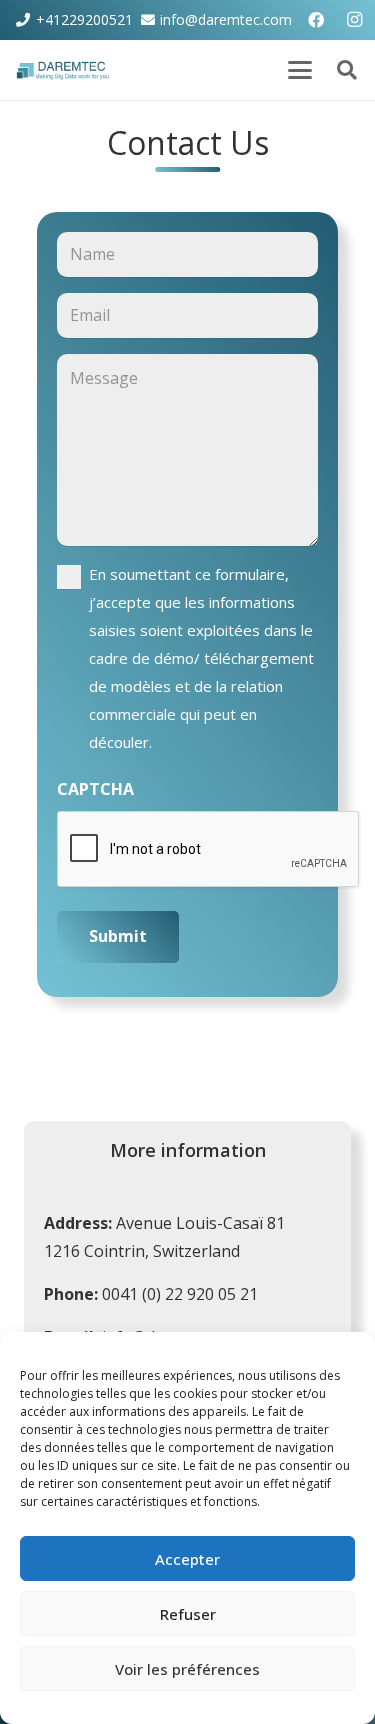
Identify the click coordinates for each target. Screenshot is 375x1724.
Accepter (187, 1559)
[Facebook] (316, 20)
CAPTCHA (95, 789)
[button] (300, 70)
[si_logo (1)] (64, 70)
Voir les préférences (187, 1669)
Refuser (188, 1614)
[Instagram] (355, 20)
